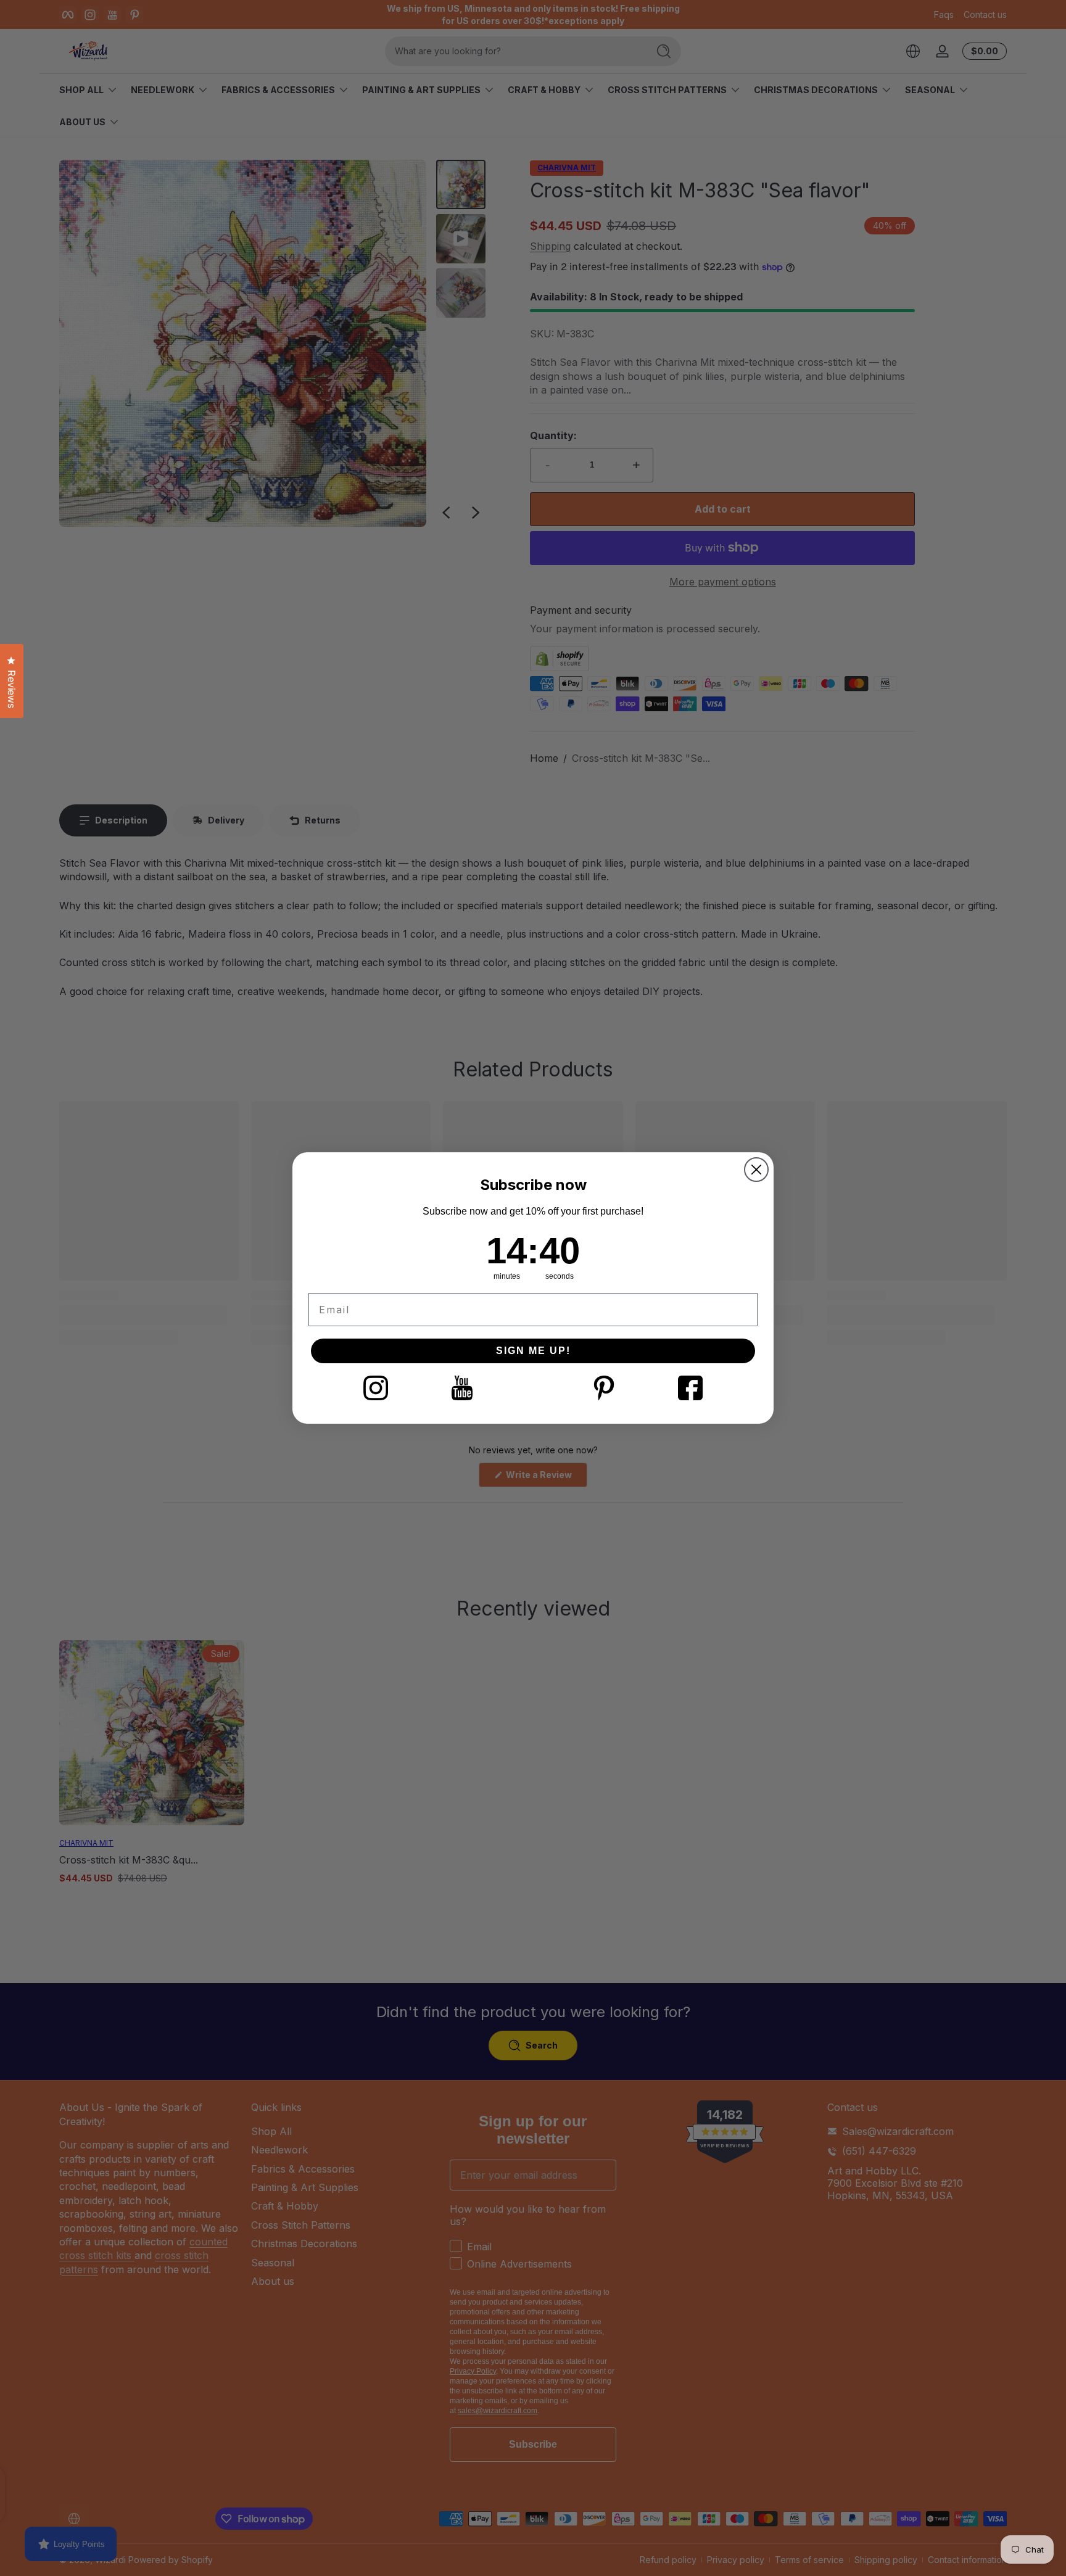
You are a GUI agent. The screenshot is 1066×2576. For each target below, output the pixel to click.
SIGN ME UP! (533, 1351)
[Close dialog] (756, 1170)
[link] (376, 1388)
